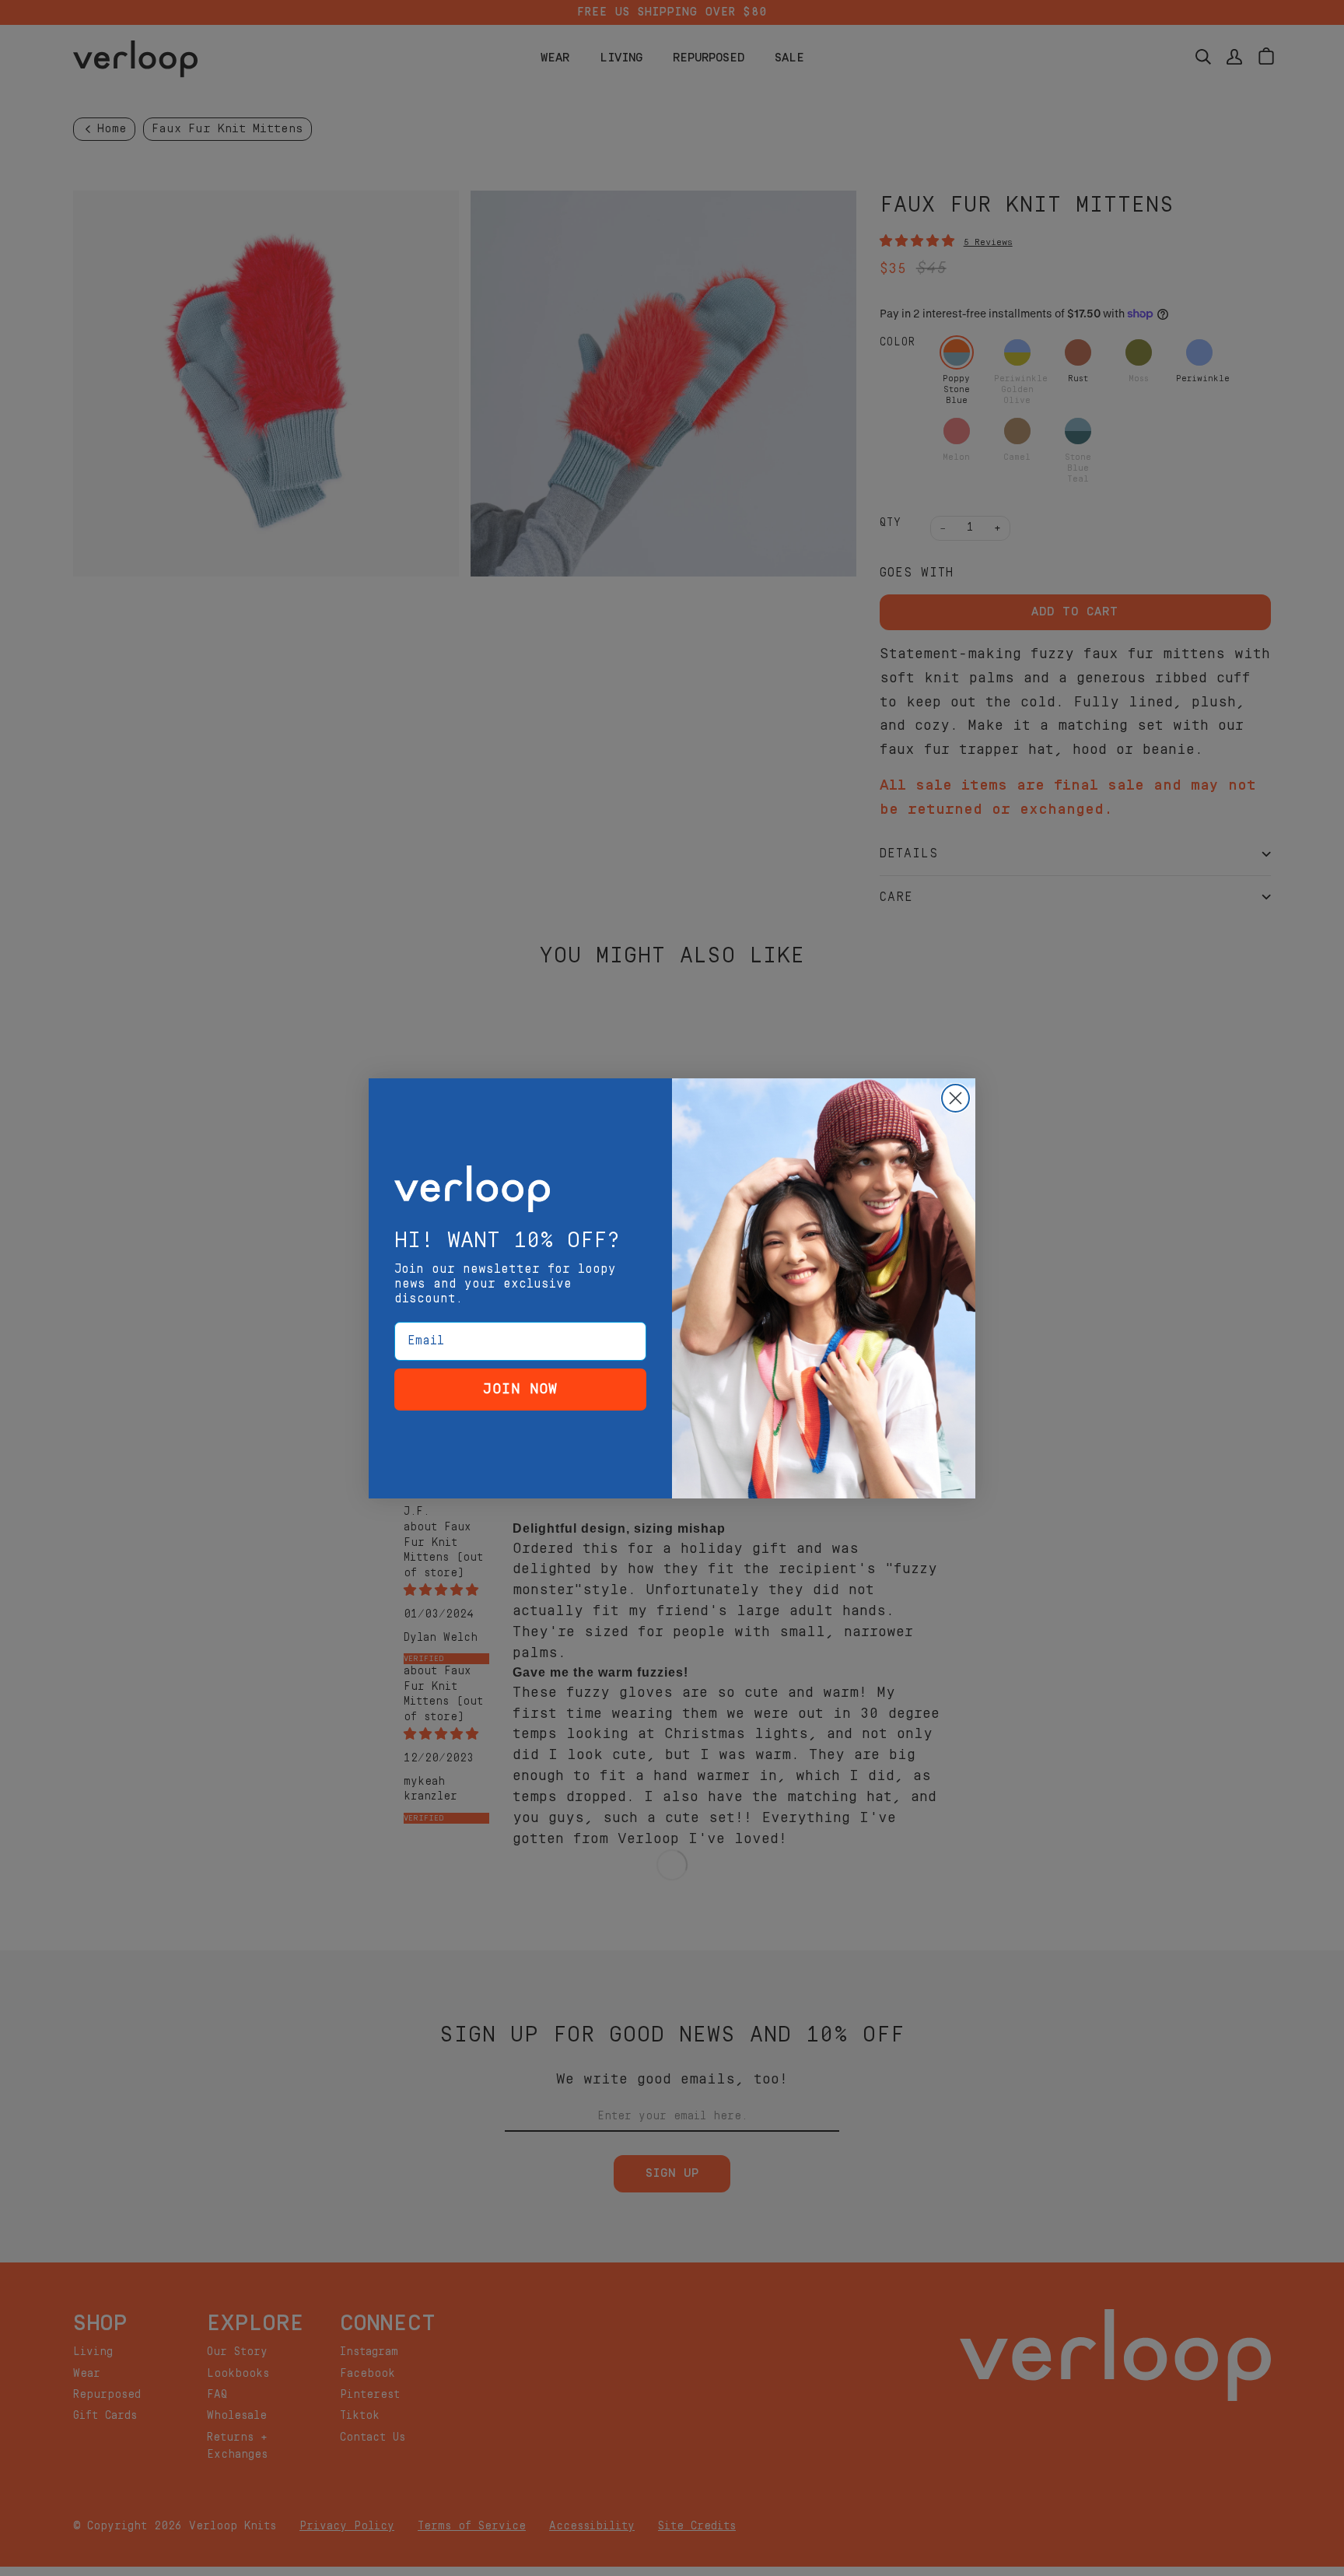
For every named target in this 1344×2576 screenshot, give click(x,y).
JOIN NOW (520, 1389)
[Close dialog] (955, 1098)
